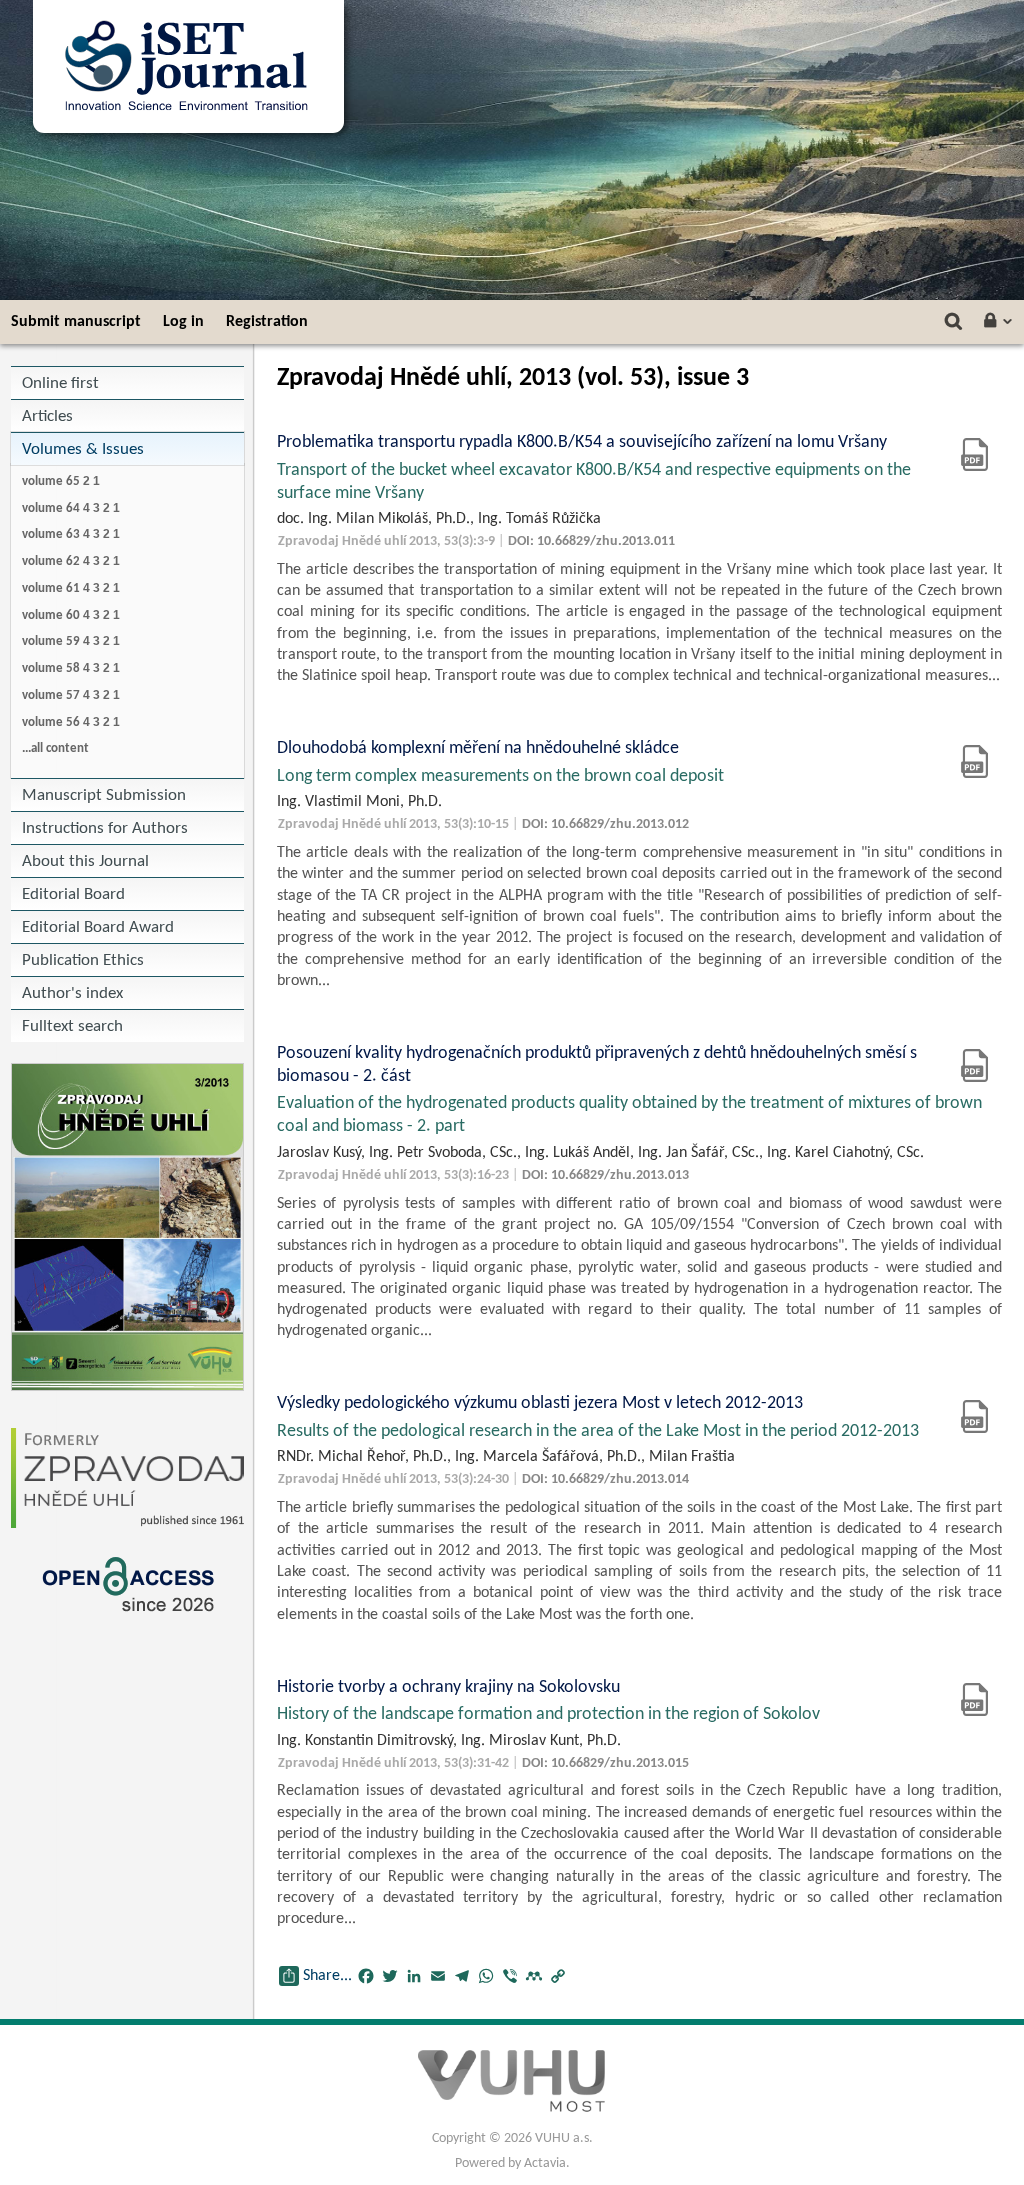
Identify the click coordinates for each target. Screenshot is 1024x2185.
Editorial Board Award (98, 927)
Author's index (72, 993)
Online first (60, 383)
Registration (267, 322)
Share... (327, 1976)
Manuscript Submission (104, 795)
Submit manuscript (76, 322)
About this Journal (85, 861)
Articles (47, 416)
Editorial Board (73, 894)
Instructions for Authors (105, 828)
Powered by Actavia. (512, 2163)
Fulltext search (72, 1026)
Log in (183, 322)
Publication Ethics (83, 960)
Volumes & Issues (83, 449)
